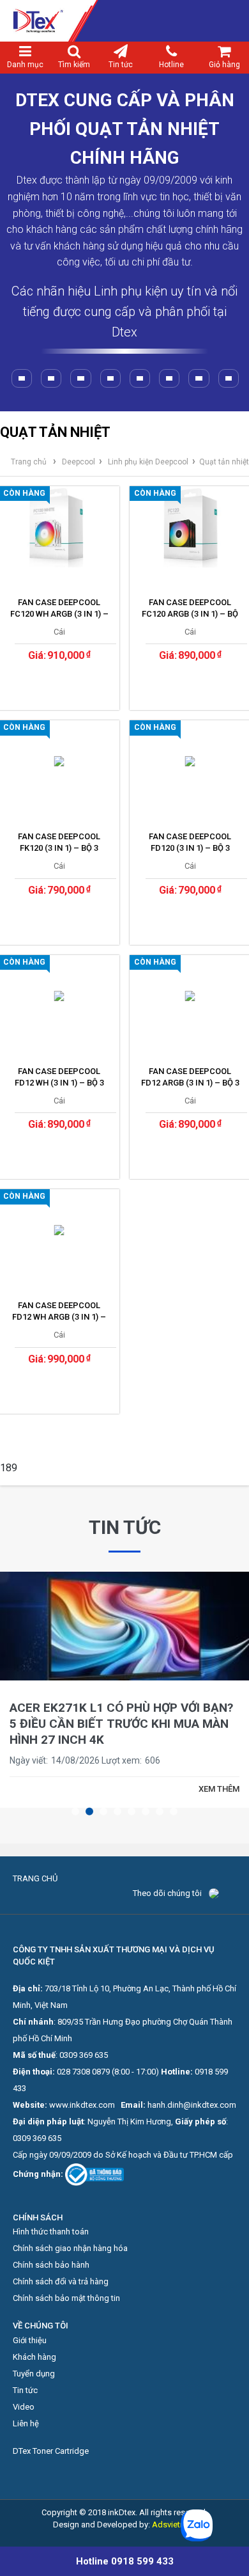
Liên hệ (26, 2423)
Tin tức (121, 65)
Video (24, 2407)
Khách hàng (34, 2357)
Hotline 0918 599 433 (125, 2561)
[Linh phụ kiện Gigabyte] (229, 378)
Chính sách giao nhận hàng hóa (70, 2248)
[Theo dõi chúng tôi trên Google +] (232, 1893)
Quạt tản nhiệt (224, 462)
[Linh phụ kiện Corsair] (199, 378)
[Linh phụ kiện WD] (80, 378)
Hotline (171, 65)
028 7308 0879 (83, 2072)
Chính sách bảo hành (51, 2265)
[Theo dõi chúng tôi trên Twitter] (223, 1893)
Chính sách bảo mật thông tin (66, 2298)
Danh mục (25, 65)
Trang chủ (29, 462)
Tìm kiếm (74, 65)
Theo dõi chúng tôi (167, 1893)
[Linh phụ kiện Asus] (110, 378)
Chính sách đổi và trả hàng (61, 2281)
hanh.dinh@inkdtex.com (192, 2105)
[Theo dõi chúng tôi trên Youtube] (228, 1893)
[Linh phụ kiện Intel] (140, 378)
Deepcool (79, 462)
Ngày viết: (29, 1760)
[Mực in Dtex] (124, 21)
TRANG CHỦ (35, 1878)
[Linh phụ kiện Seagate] (51, 378)
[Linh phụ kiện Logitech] (22, 378)
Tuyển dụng (34, 2374)
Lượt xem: (122, 1760)
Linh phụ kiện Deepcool (148, 462)
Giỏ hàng (224, 65)
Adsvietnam (174, 2525)
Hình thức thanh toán (51, 2232)
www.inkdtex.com (82, 2105)
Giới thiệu (30, 2340)
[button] (75, 1812)
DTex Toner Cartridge (51, 2451)
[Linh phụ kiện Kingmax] (169, 378)
